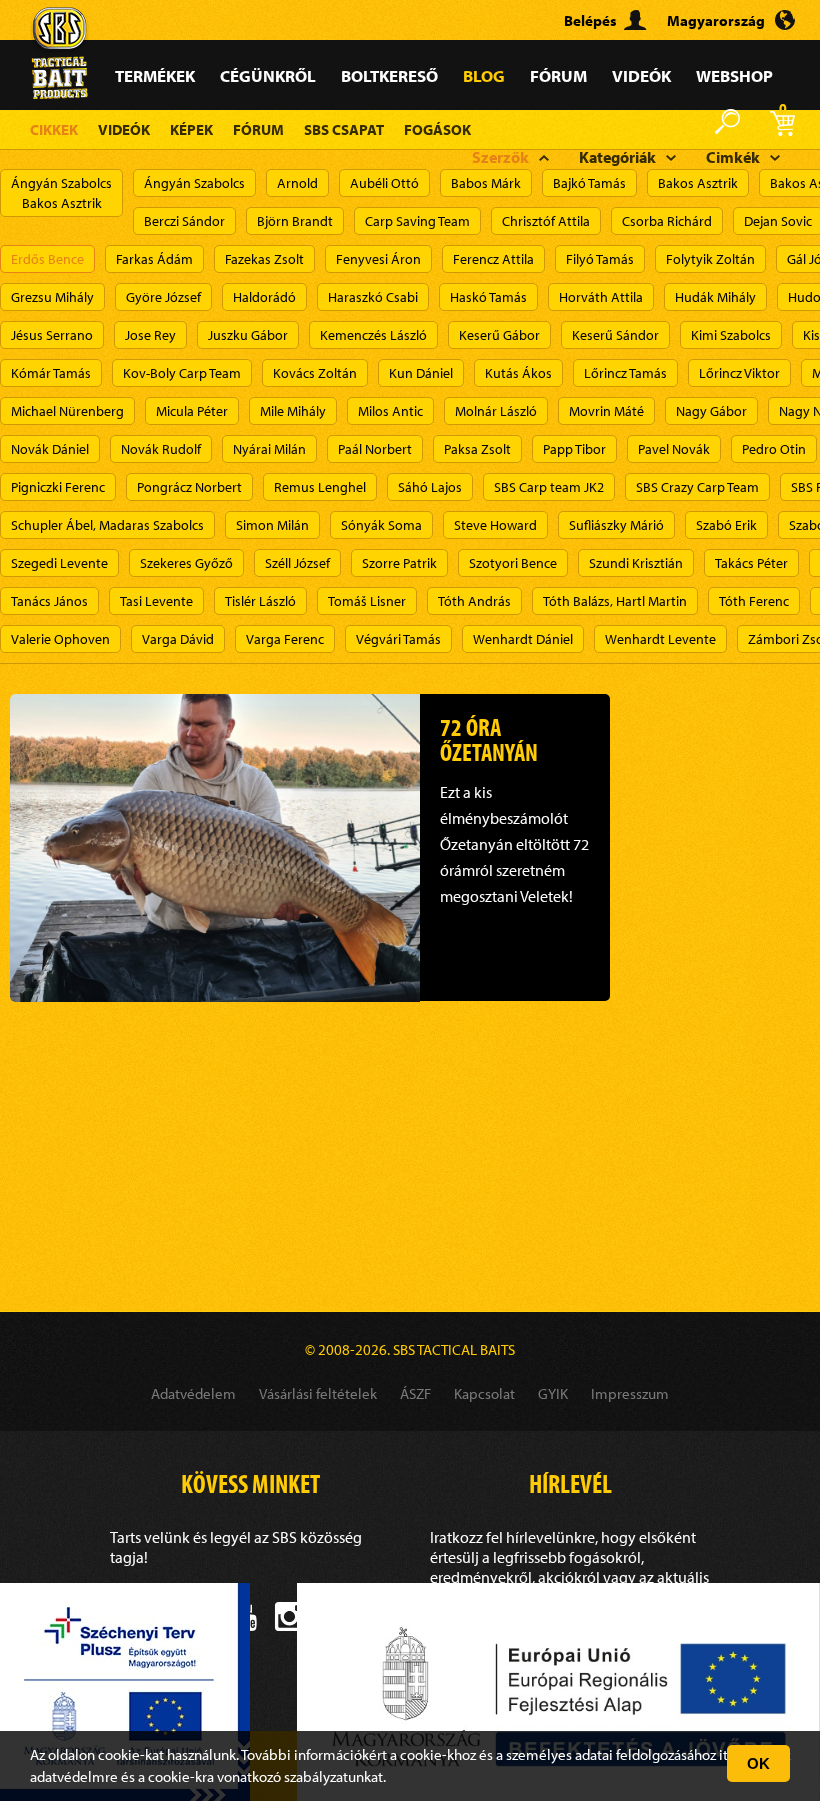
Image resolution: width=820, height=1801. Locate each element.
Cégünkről (268, 75)
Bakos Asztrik (698, 183)
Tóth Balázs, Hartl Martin (615, 601)
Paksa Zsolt (477, 449)
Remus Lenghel (320, 487)
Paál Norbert (375, 449)
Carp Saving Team (417, 221)
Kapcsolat (484, 1393)
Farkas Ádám (154, 259)
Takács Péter (751, 563)
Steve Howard (495, 525)
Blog (484, 75)
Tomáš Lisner (367, 601)
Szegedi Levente (59, 563)
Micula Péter (192, 411)
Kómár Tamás (51, 373)
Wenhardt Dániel (523, 639)
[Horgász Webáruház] (60, 28)
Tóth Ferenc (754, 601)
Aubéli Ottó (384, 183)
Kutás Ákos (518, 373)
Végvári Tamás (398, 639)
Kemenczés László (373, 335)
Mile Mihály (293, 411)
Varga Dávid (178, 639)
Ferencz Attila (493, 259)
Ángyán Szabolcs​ (194, 183)
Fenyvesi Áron (378, 259)
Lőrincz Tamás (625, 373)
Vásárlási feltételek (318, 1393)
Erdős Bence (47, 259)
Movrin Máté (606, 411)
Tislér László (260, 601)
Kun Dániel (421, 373)
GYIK (553, 1393)
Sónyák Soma (381, 525)
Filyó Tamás (600, 259)
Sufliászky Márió (616, 525)
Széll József (297, 563)
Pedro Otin (774, 449)
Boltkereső (389, 75)
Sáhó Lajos (430, 487)
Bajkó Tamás (589, 183)
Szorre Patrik (399, 563)
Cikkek (54, 129)
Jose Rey (150, 335)
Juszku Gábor (248, 335)
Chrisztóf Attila (546, 221)
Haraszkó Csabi (373, 297)
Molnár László (496, 411)
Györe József (163, 297)
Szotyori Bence (513, 563)
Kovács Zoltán (315, 373)
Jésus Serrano (52, 335)
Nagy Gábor (711, 411)
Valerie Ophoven (60, 639)
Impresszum (630, 1393)
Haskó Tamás (488, 297)
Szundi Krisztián (636, 563)
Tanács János (49, 601)
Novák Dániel (50, 449)
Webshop (734, 75)
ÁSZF (415, 1393)
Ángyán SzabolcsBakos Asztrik (61, 193)
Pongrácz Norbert (189, 487)
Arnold (297, 183)
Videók (641, 75)
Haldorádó (264, 297)
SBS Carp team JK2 (549, 487)
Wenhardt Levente (660, 639)
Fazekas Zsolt (264, 259)
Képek (191, 129)
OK (758, 1763)
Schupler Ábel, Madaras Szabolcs (107, 525)
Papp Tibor (574, 449)
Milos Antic (390, 411)
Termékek (155, 75)
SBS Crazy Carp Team (697, 487)
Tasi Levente (156, 601)
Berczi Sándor (184, 221)
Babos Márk (486, 183)
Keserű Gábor (499, 335)
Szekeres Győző (186, 563)
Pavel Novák (674, 449)
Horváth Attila (601, 297)
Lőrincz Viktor (739, 373)
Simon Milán (272, 525)
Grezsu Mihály (52, 297)
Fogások (437, 129)
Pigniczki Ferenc (58, 487)
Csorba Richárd (667, 221)
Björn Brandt (295, 221)
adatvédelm (67, 1776)
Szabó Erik (726, 525)
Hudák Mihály (715, 297)
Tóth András (474, 601)
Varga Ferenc (285, 639)
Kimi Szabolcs (731, 335)
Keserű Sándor (615, 335)
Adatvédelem (193, 1393)
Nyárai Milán (269, 449)
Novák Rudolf (161, 449)
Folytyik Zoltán (710, 259)
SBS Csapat (344, 129)
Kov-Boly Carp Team (182, 373)
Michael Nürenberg (67, 411)
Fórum (558, 75)
